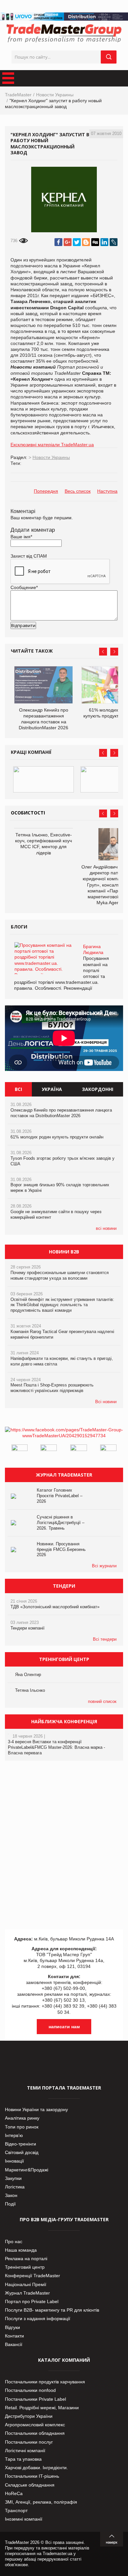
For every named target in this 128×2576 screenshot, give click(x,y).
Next (114, 652)
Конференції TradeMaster (32, 2276)
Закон (11, 2195)
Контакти (14, 2336)
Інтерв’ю (14, 2135)
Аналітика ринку (22, 2118)
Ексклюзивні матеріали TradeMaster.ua (52, 445)
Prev (103, 652)
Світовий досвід (22, 2152)
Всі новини (106, 1402)
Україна (52, 1089)
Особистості (28, 813)
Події (10, 2204)
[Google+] (68, 242)
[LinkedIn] (104, 242)
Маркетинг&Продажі (27, 2170)
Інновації (14, 2161)
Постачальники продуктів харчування (45, 2382)
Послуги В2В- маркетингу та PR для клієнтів (52, 2310)
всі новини (106, 1228)
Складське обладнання (30, 2485)
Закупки (13, 2178)
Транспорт (16, 2510)
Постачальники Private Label (35, 2399)
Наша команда (21, 2250)
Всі (18, 1089)
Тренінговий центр (25, 2267)
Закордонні (98, 1089)
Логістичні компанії (25, 2451)
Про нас (14, 2242)
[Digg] (95, 242)
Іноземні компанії (24, 2519)
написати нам (64, 2027)
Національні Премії (26, 2284)
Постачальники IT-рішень (32, 2476)
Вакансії (14, 2344)
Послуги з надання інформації (38, 2318)
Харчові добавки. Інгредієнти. (36, 2468)
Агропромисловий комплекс (35, 2425)
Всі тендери (105, 1639)
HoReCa (14, 2493)
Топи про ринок (22, 2127)
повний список (102, 1701)
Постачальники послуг (29, 2442)
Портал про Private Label (32, 2301)
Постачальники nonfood (30, 2390)
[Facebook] (58, 242)
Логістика (15, 2187)
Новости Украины (55, 95)
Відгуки (12, 2327)
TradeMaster (18, 95)
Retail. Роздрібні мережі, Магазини (42, 2408)
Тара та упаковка (23, 2459)
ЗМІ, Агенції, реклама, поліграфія (41, 2502)
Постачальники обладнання (35, 2433)
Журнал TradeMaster (27, 2293)
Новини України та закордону (36, 2109)
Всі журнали (104, 1566)
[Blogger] (86, 242)
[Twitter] (77, 242)
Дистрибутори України (29, 2416)
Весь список (78, 491)
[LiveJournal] (114, 242)
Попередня (46, 491)
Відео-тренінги (21, 2144)
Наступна (107, 491)
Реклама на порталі (26, 2259)
